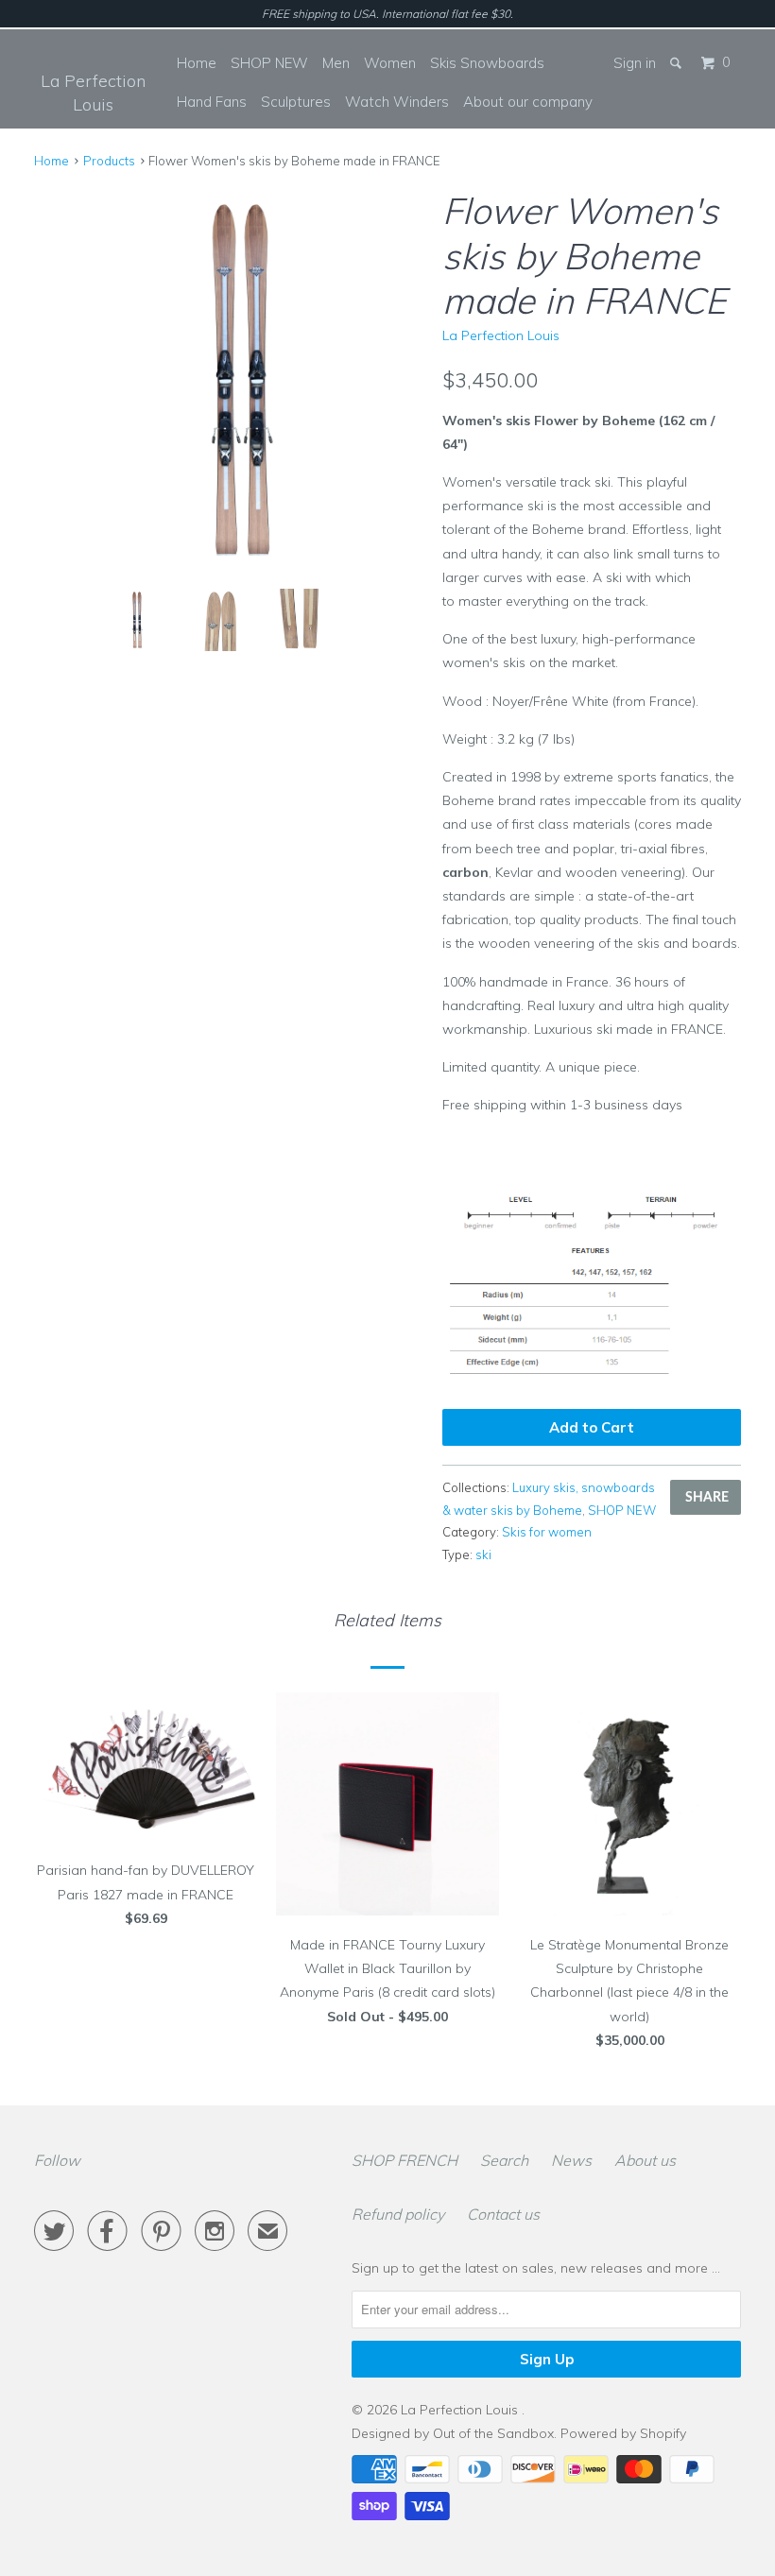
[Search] (677, 63)
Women (390, 63)
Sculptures (296, 102)
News (571, 2160)
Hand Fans (212, 102)
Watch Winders (397, 102)
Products (109, 161)
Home (197, 63)
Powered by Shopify (623, 2433)
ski (483, 1554)
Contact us (503, 2214)
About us (645, 2160)
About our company (528, 102)
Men (336, 63)
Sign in (635, 63)
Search (504, 2160)
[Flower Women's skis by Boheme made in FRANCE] (229, 380)
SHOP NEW (269, 63)
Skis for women (547, 1532)
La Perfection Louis (93, 93)
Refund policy (398, 2214)
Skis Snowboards (487, 63)
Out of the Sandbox (493, 2433)
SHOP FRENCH (405, 2160)
